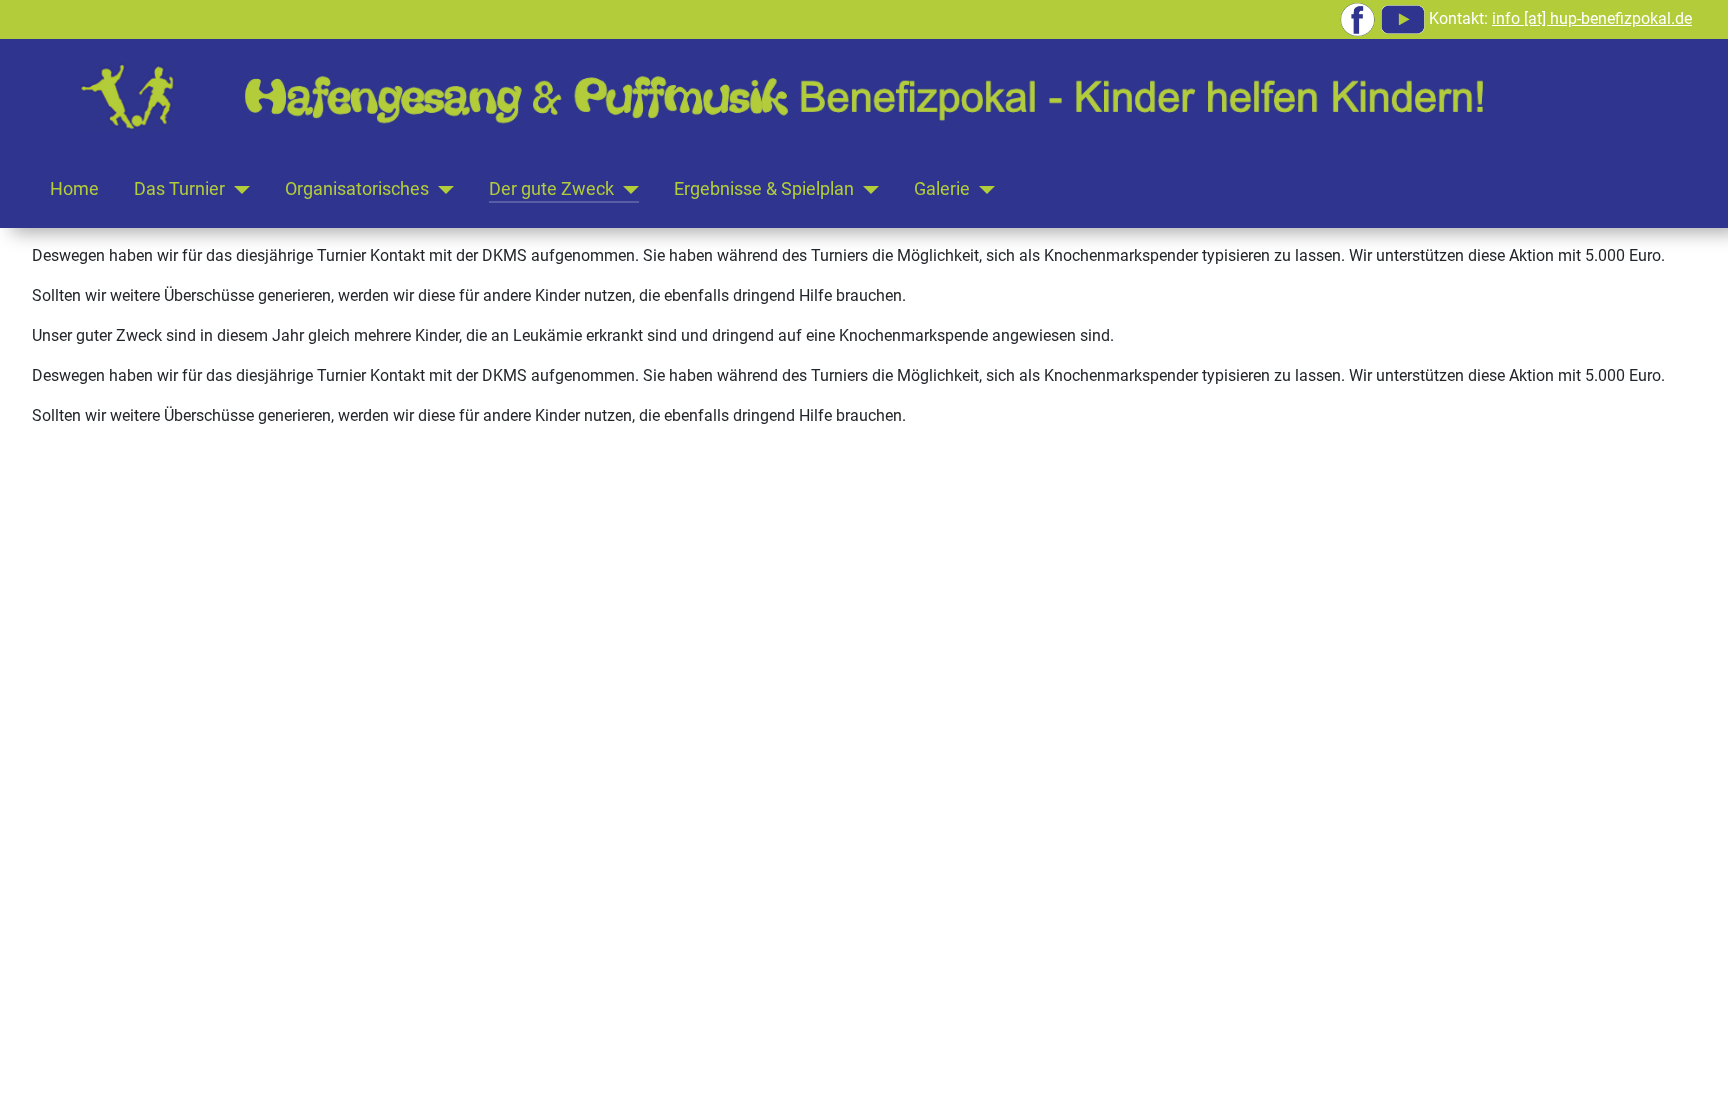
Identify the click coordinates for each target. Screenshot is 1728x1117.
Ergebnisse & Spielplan (764, 189)
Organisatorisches (357, 189)
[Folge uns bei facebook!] (1357, 18)
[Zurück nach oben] (1693, 1080)
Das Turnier (179, 189)
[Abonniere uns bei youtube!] (1403, 18)
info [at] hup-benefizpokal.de (1592, 18)
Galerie (942, 189)
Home (74, 189)
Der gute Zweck (551, 189)
